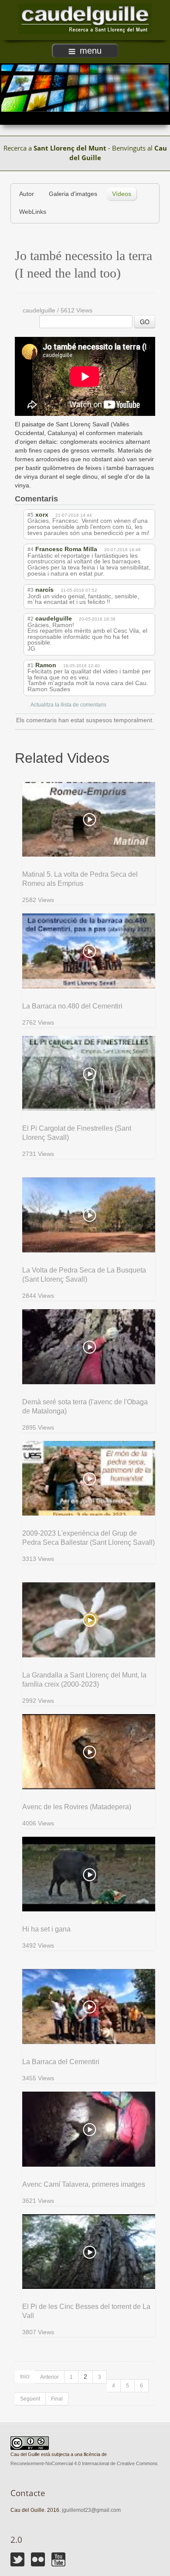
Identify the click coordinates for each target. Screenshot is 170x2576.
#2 (31, 619)
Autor (27, 194)
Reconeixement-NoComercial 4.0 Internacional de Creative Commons (84, 2463)
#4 (31, 549)
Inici (25, 2377)
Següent (30, 2399)
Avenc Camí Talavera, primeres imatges (84, 2184)
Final (57, 2399)
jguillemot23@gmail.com (91, 2510)
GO (145, 322)
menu (91, 51)
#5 (31, 515)
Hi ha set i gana (46, 1929)
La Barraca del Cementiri (61, 2062)
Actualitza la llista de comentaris (68, 705)
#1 (31, 665)
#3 (31, 590)
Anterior (49, 2377)
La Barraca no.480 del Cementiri (72, 1006)
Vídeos (122, 194)
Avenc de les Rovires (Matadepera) (77, 1807)
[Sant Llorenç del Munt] (85, 19)
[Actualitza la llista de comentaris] (65, 499)
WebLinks (33, 212)
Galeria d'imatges (73, 194)
